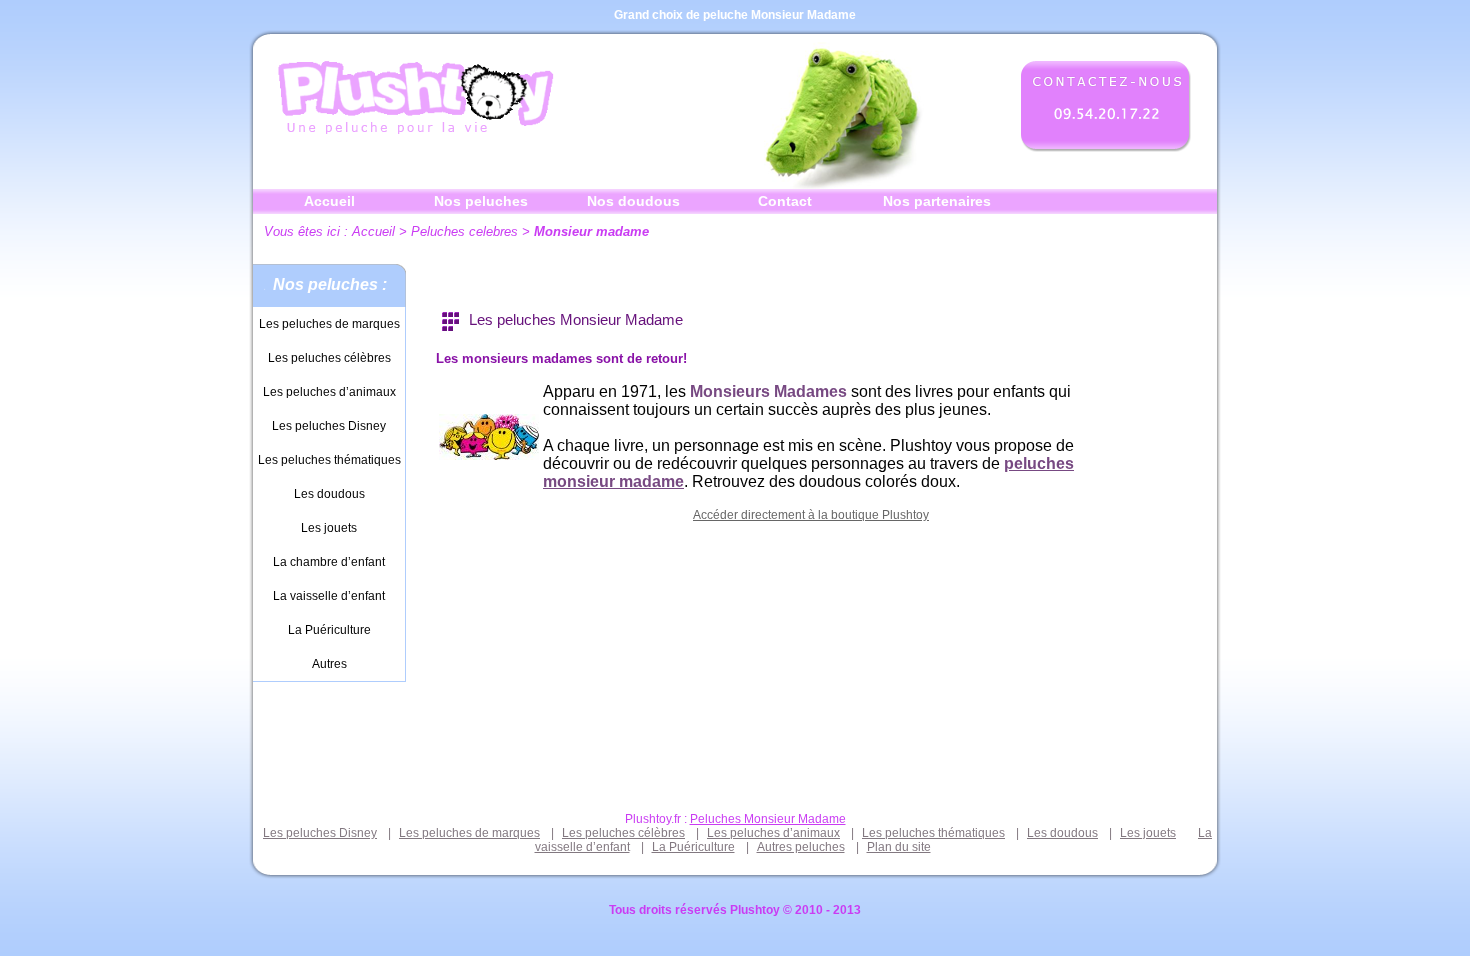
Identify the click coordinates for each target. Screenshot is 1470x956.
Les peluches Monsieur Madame (576, 319)
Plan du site (899, 847)
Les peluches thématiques (329, 460)
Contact (785, 201)
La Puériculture (329, 630)
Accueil (329, 201)
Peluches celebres (464, 231)
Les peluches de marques (329, 324)
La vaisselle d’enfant (329, 596)
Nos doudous (633, 201)
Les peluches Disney (329, 426)
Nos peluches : (330, 284)
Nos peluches (481, 201)
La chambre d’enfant (329, 562)
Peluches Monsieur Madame (768, 819)
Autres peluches (801, 847)
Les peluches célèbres (329, 358)
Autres (329, 664)
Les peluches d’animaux (329, 392)
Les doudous (329, 494)
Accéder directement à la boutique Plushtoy (811, 515)
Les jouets (329, 528)
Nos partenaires (937, 201)
